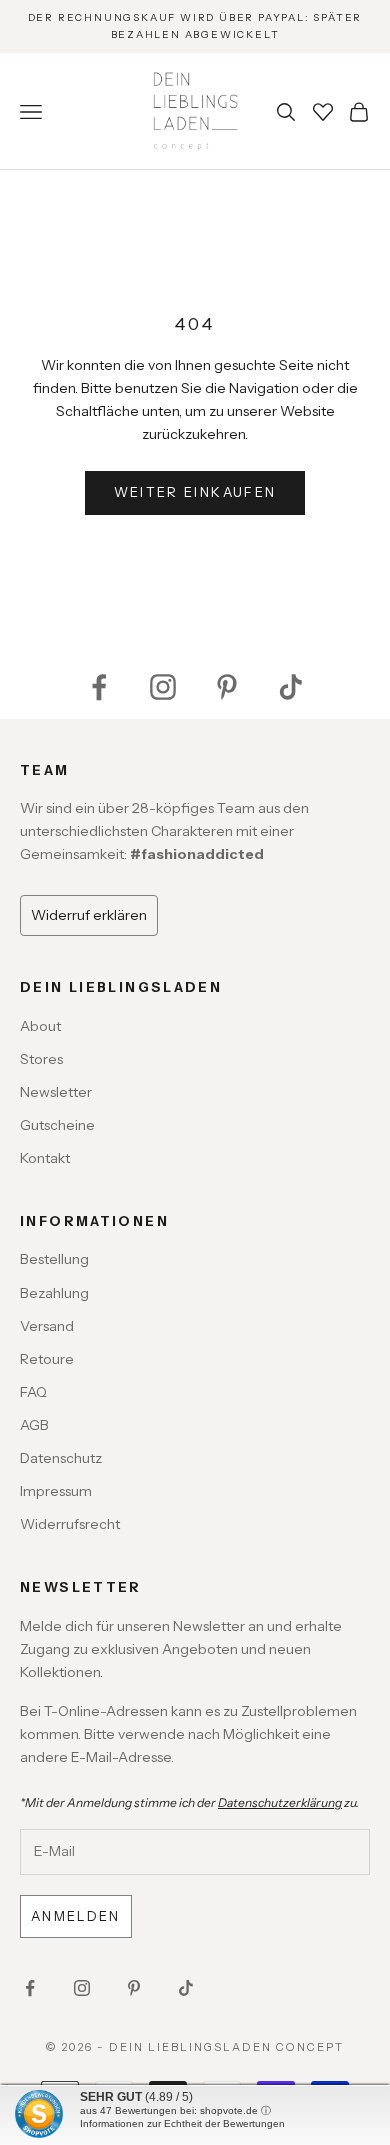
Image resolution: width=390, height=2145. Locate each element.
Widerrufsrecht (70, 1524)
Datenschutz (61, 1458)
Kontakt (45, 1158)
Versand (47, 1326)
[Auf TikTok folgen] (291, 687)
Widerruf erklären (89, 915)
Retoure (47, 1359)
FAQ (33, 1392)
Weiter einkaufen (195, 492)
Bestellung (54, 1259)
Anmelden (76, 1916)
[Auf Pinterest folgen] (227, 687)
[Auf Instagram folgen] (163, 687)
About (40, 1026)
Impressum (56, 1491)
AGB (34, 1425)
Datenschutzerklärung (280, 1802)
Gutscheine (57, 1125)
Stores (41, 1059)
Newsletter (56, 1092)
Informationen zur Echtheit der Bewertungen (182, 2123)
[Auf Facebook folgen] (99, 687)
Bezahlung (54, 1293)
